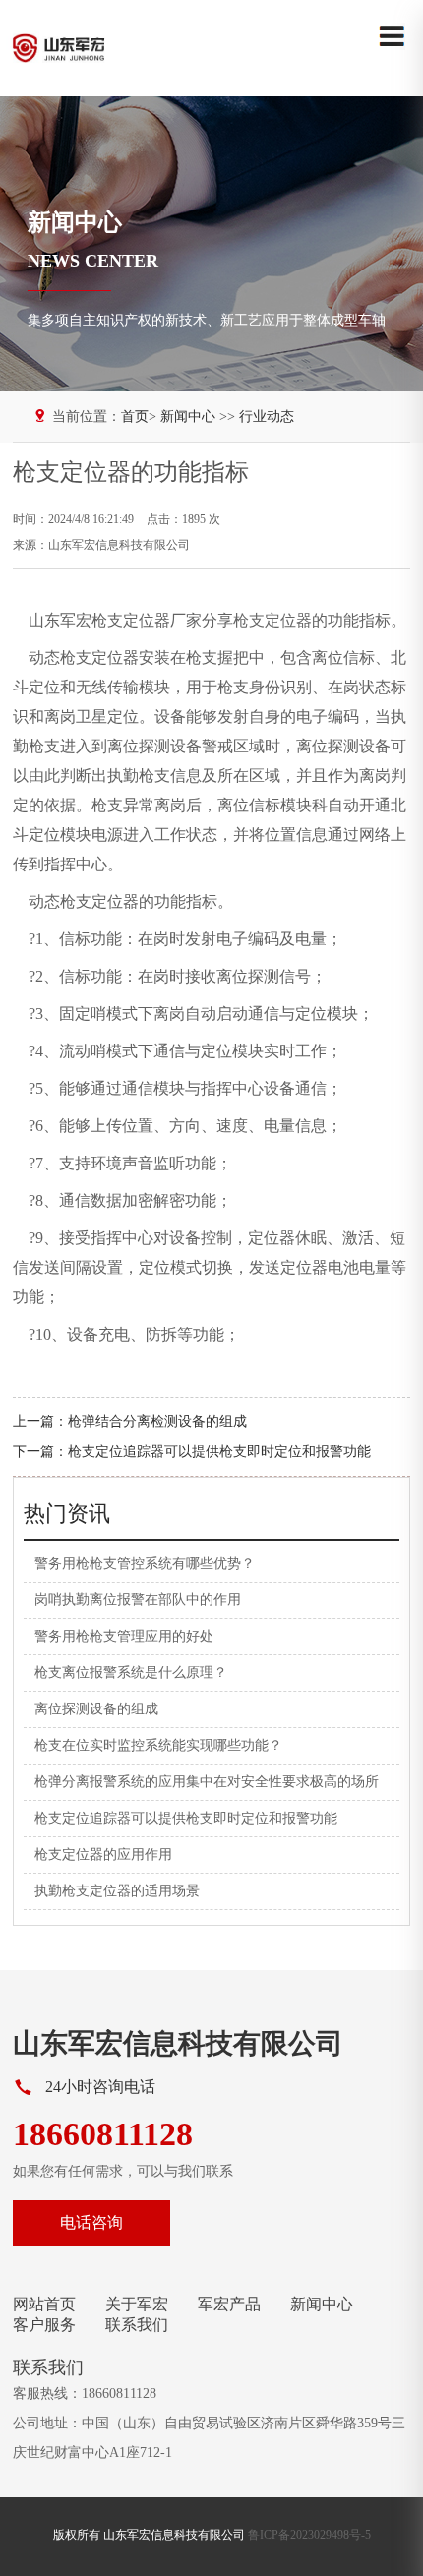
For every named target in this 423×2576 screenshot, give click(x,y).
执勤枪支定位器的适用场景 (117, 1891)
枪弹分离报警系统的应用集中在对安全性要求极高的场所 (207, 1782)
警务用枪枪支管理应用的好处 (124, 1636)
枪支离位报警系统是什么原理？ (131, 1673)
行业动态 (267, 417)
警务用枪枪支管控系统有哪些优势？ (145, 1563)
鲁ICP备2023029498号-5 (309, 2535)
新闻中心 (322, 2304)
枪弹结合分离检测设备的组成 (157, 1422)
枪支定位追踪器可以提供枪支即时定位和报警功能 (219, 1451)
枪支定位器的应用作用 (103, 1855)
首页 (135, 417)
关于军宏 (137, 2304)
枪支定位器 (272, 620)
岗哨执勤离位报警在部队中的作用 (138, 1600)
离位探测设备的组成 (96, 1709)
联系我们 (137, 2325)
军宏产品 (229, 2304)
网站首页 (44, 2304)
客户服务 (44, 2325)
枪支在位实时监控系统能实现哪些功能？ (158, 1745)
